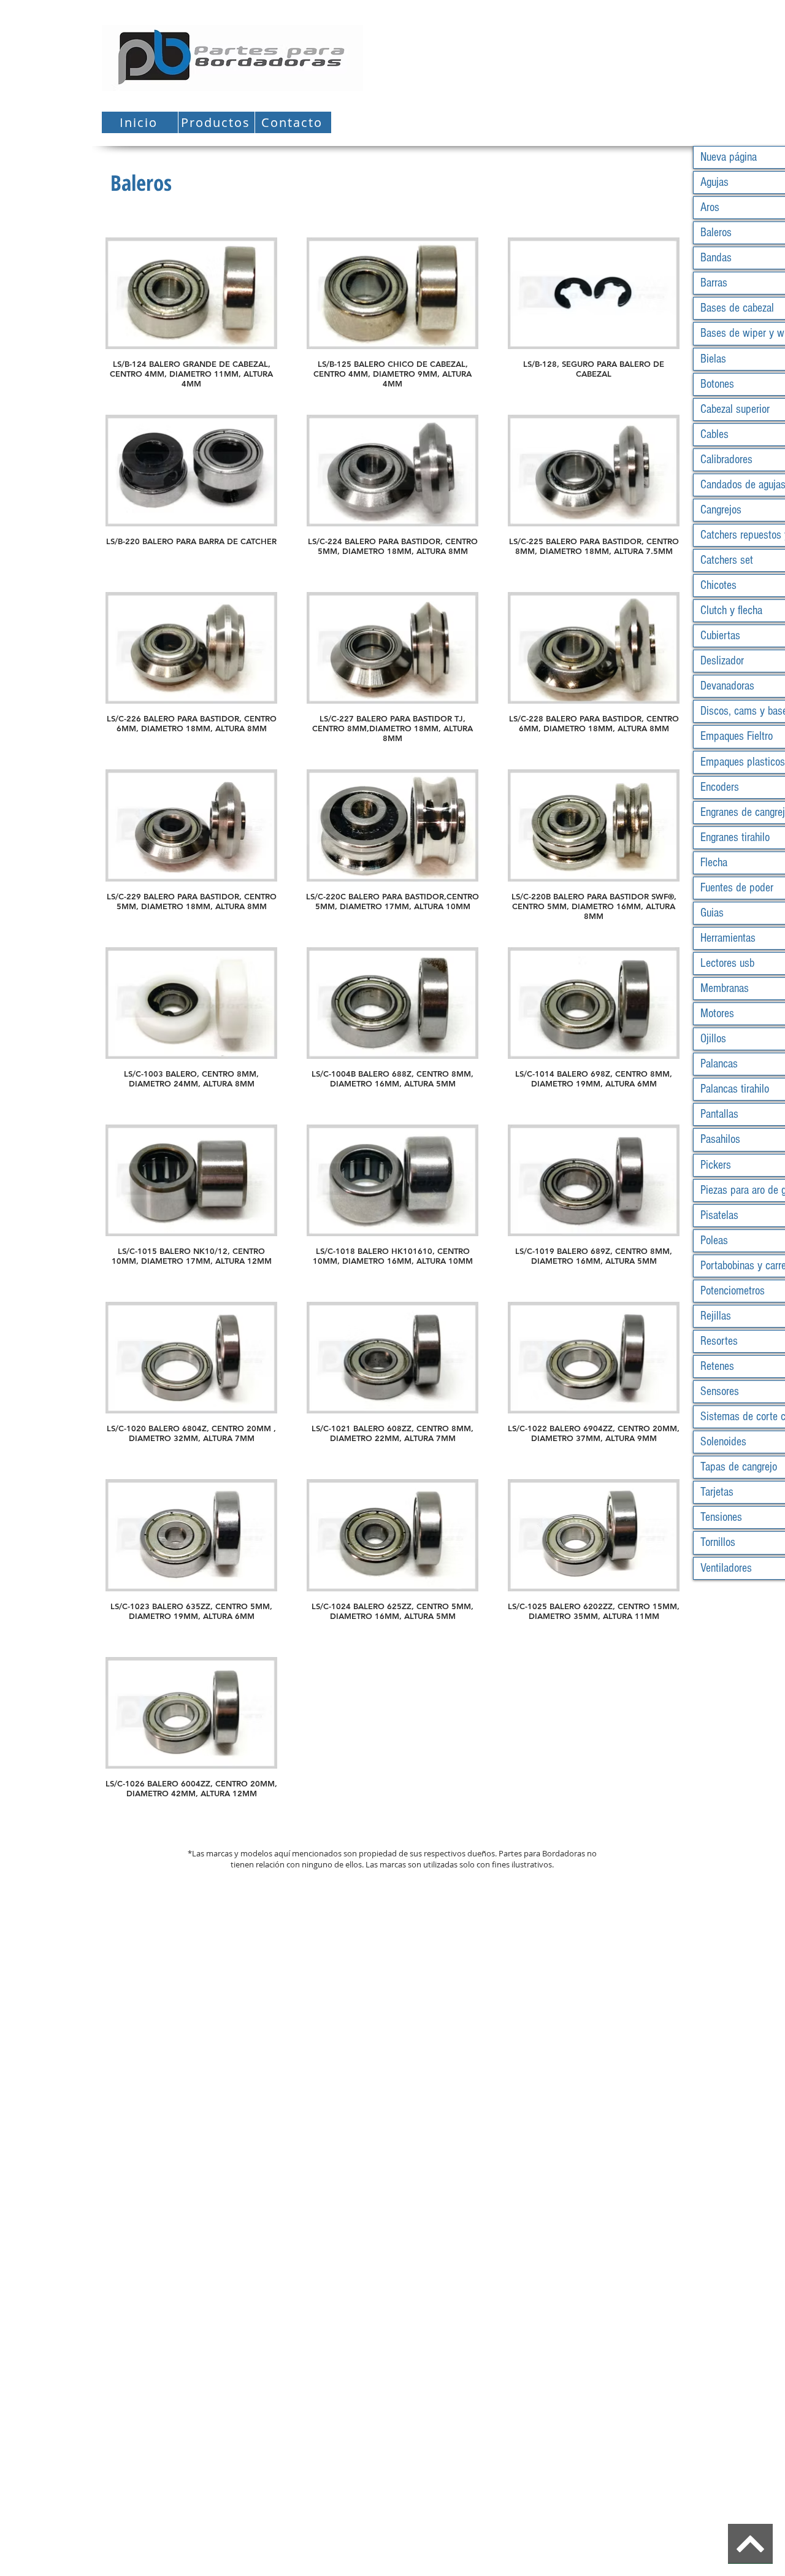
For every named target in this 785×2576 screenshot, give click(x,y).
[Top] (750, 2544)
